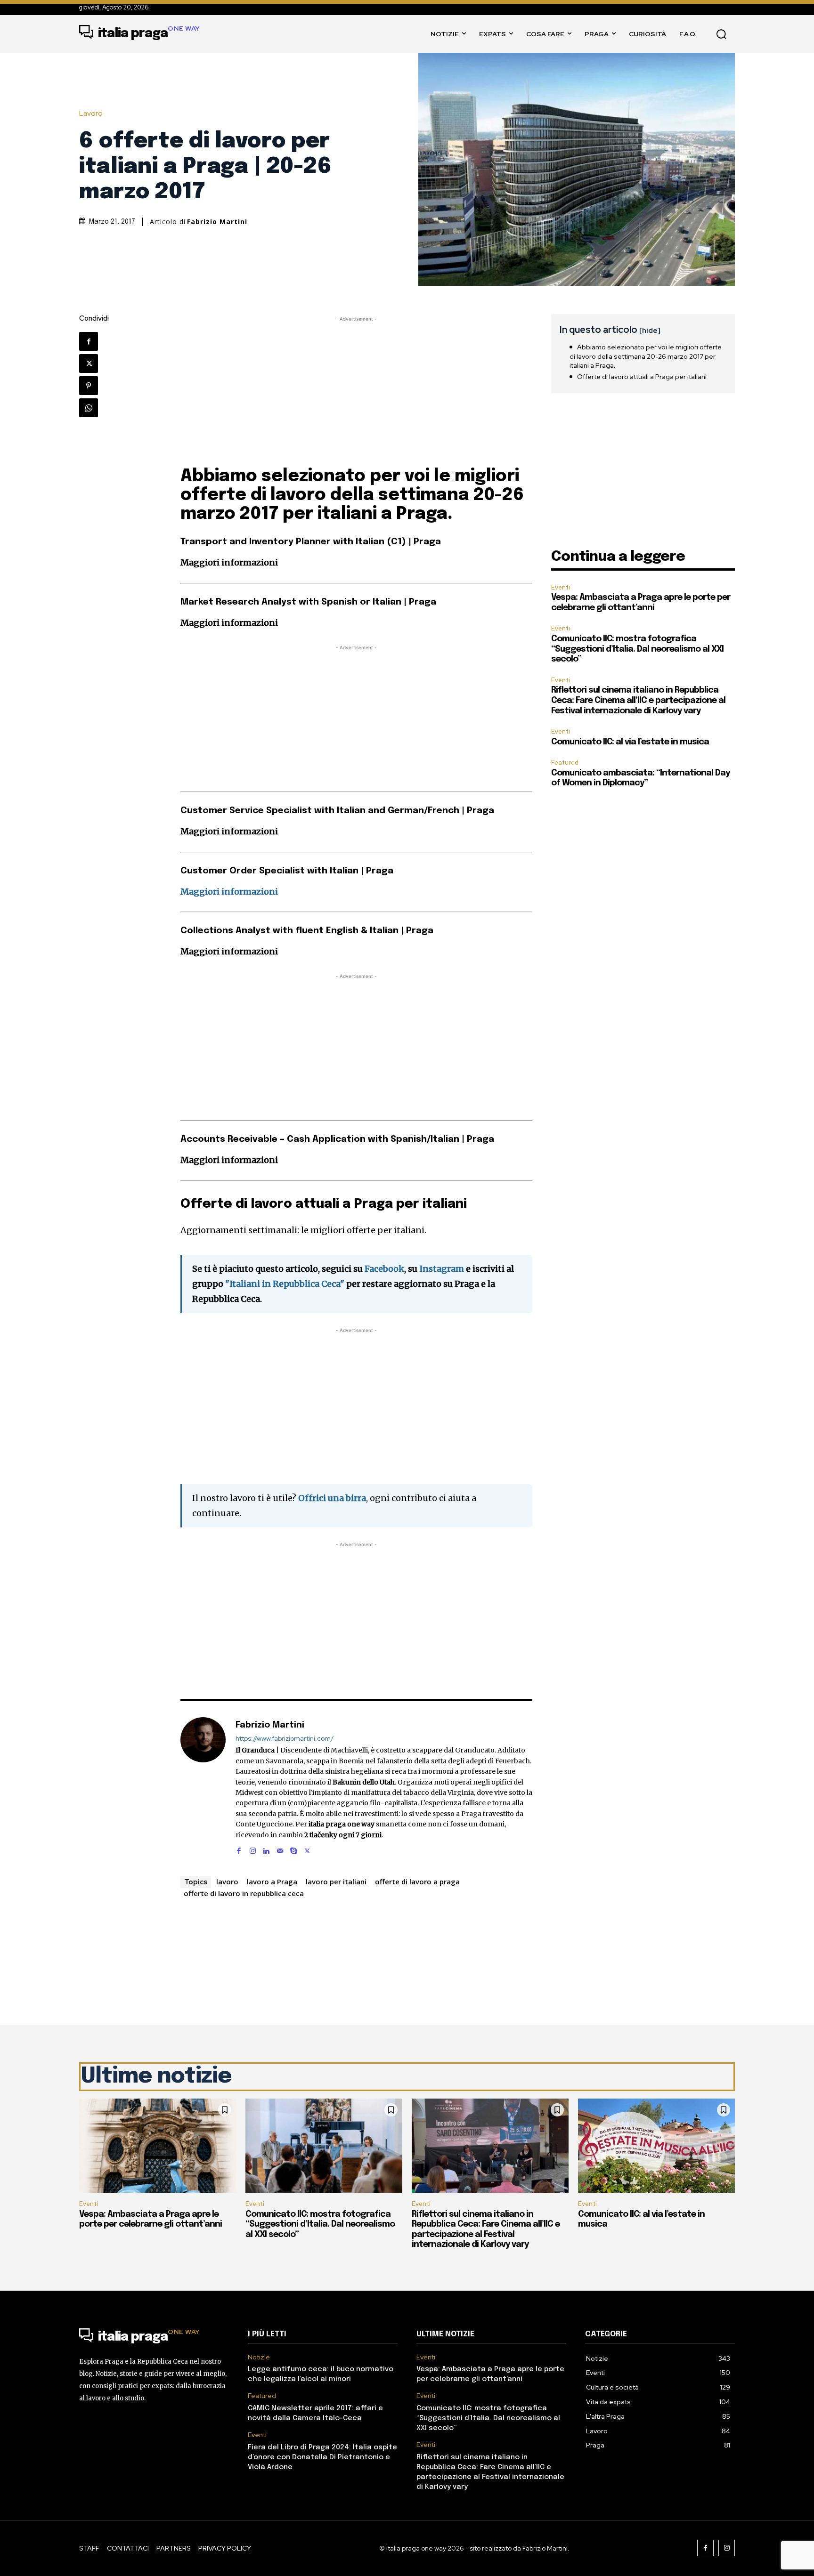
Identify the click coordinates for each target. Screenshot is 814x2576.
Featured (565, 763)
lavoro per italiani (336, 1882)
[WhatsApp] (89, 408)
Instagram (442, 1269)
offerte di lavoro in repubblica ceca (244, 1893)
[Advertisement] (357, 390)
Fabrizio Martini (217, 222)
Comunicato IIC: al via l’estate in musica (630, 742)
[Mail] (280, 1849)
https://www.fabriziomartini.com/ (285, 1739)
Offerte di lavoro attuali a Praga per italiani (642, 377)
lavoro (227, 1882)
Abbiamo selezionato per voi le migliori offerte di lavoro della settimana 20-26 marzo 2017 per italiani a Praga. (646, 356)
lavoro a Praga (272, 1882)
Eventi (561, 587)
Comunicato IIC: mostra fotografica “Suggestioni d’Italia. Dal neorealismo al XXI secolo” (637, 649)
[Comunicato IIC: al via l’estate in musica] (656, 2146)
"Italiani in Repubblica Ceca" (285, 1284)
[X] (89, 363)
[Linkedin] (266, 1849)
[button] (721, 34)
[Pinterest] (89, 386)
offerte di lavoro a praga (417, 1882)
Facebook (384, 1269)
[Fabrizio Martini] (203, 1786)
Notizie (259, 2357)
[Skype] (294, 1849)
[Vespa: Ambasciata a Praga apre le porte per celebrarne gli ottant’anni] (158, 2146)
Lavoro (91, 114)
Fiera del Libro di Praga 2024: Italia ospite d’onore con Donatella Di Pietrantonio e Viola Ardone (322, 2457)
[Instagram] (253, 1849)
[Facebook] (89, 341)
